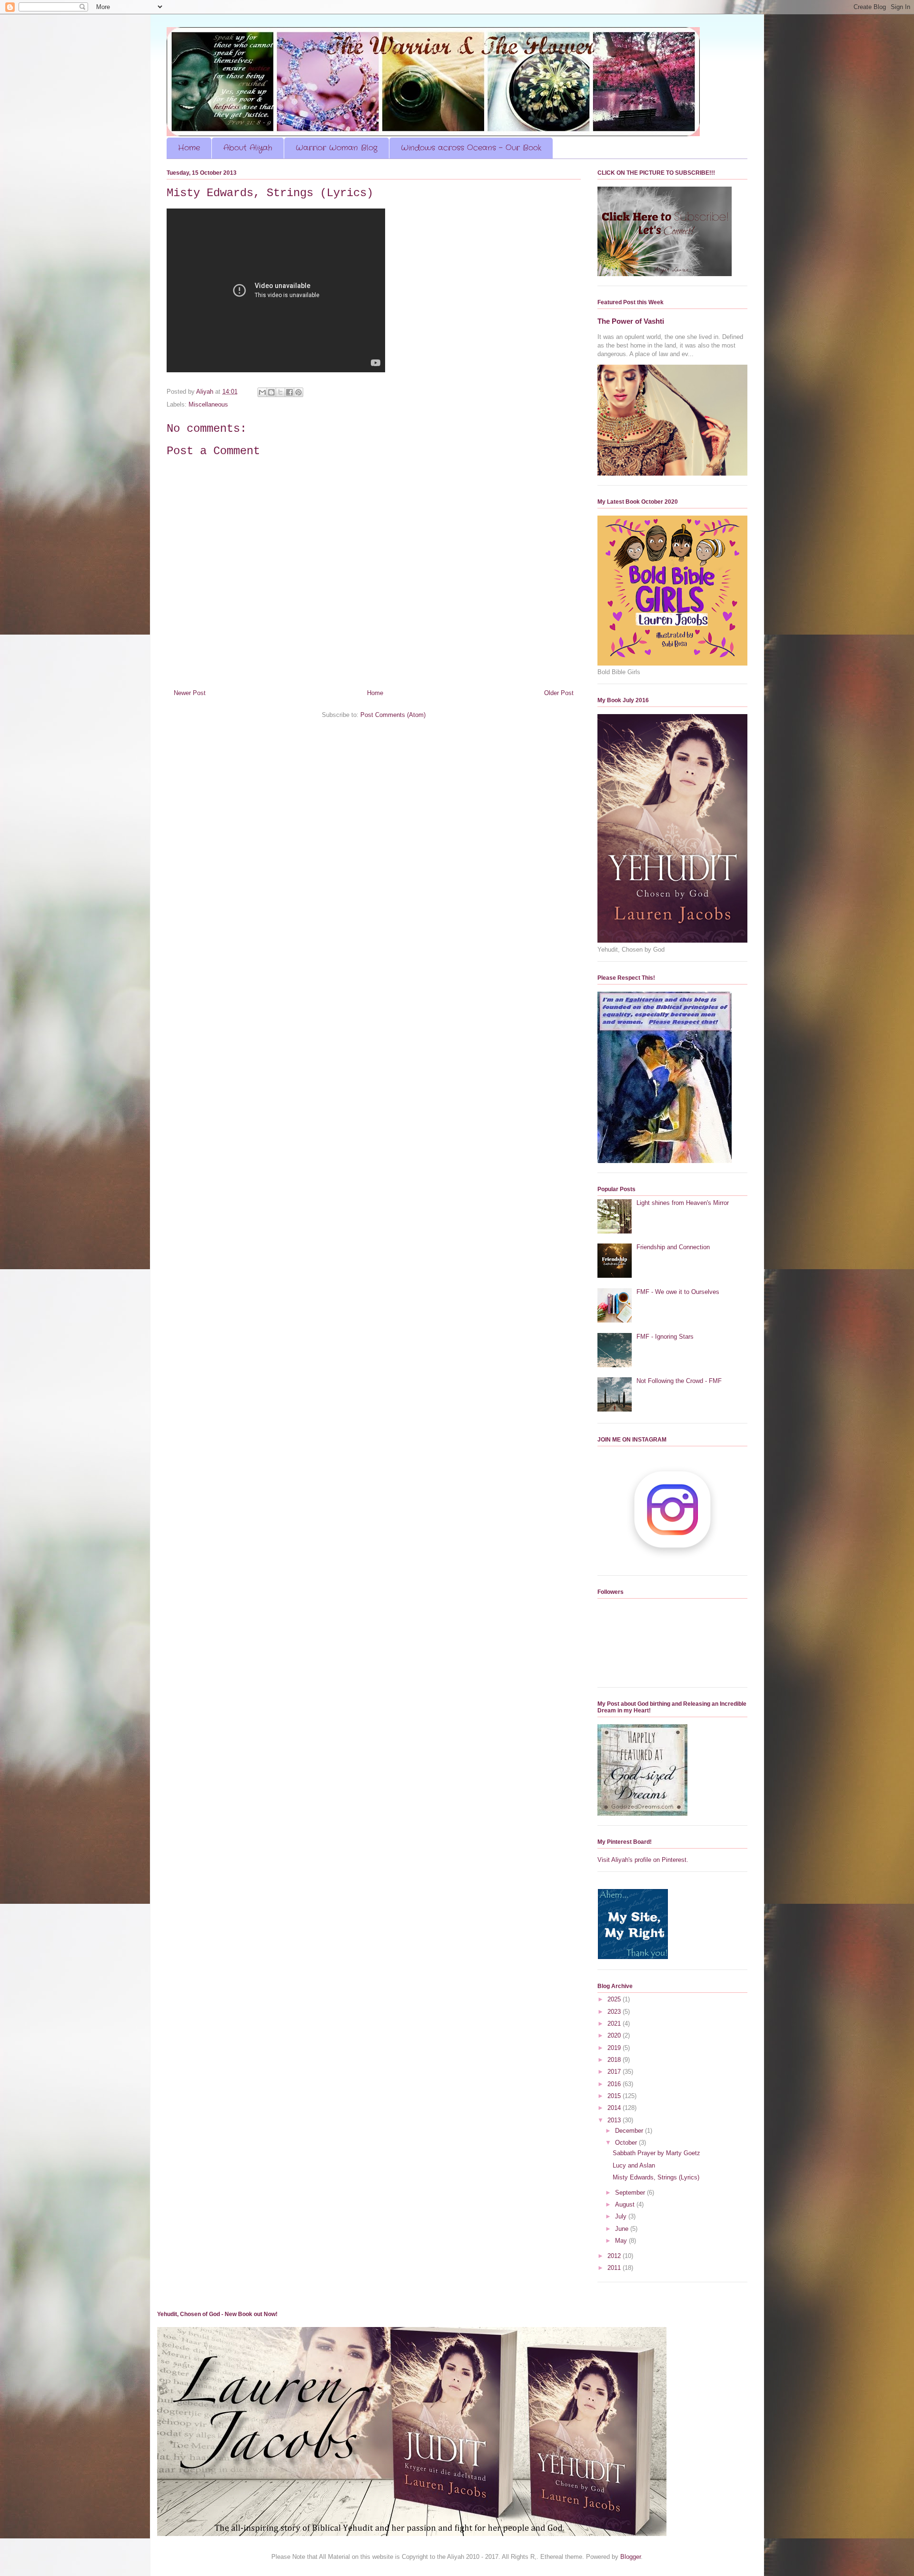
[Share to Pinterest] (298, 392)
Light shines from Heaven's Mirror (683, 1203)
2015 (615, 2096)
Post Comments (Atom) (393, 715)
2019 (615, 2048)
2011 (615, 2268)
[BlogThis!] (271, 392)
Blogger (631, 2557)
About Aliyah (248, 148)
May (622, 2241)
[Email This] (262, 392)
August (626, 2204)
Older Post (559, 693)
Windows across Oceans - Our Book (471, 148)
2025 (615, 1999)
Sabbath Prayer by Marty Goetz (656, 2153)
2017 (615, 2072)
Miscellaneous (208, 404)
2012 (615, 2256)
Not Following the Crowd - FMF (679, 1381)
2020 (615, 2035)
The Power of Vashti (631, 321)
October (627, 2143)
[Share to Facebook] (289, 392)
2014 (615, 2108)
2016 (615, 2084)
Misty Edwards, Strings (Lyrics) (656, 2177)
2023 (615, 2012)
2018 (615, 2060)
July (622, 2216)
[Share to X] (280, 392)
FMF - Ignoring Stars (665, 1337)
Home (189, 148)
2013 (615, 2120)
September (631, 2193)
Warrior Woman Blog (337, 148)
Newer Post (190, 693)
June (623, 2229)
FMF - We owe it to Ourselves (678, 1292)
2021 (615, 2024)
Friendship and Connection (673, 1247)
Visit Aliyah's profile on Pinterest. (643, 1860)
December (630, 2131)
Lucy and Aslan (634, 2165)
